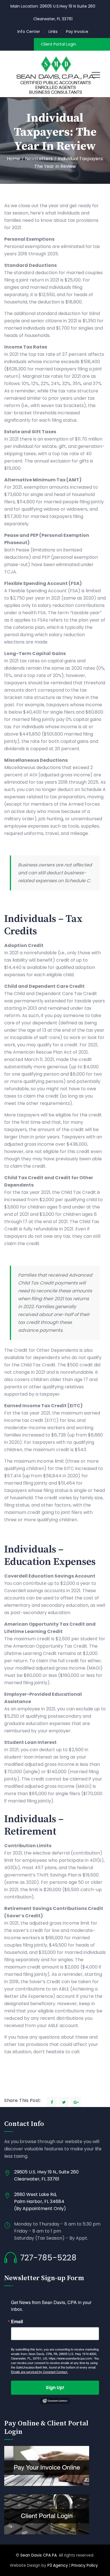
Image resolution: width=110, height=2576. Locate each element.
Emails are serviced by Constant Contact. (39, 2372)
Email (17, 2322)
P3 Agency (58, 2565)
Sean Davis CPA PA (38, 2555)
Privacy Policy (85, 2565)
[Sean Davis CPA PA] (55, 74)
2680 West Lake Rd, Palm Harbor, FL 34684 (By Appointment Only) (40, 2201)
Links (53, 32)
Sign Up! (55, 2388)
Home (13, 159)
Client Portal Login (59, 44)
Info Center (29, 32)
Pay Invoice (77, 32)
